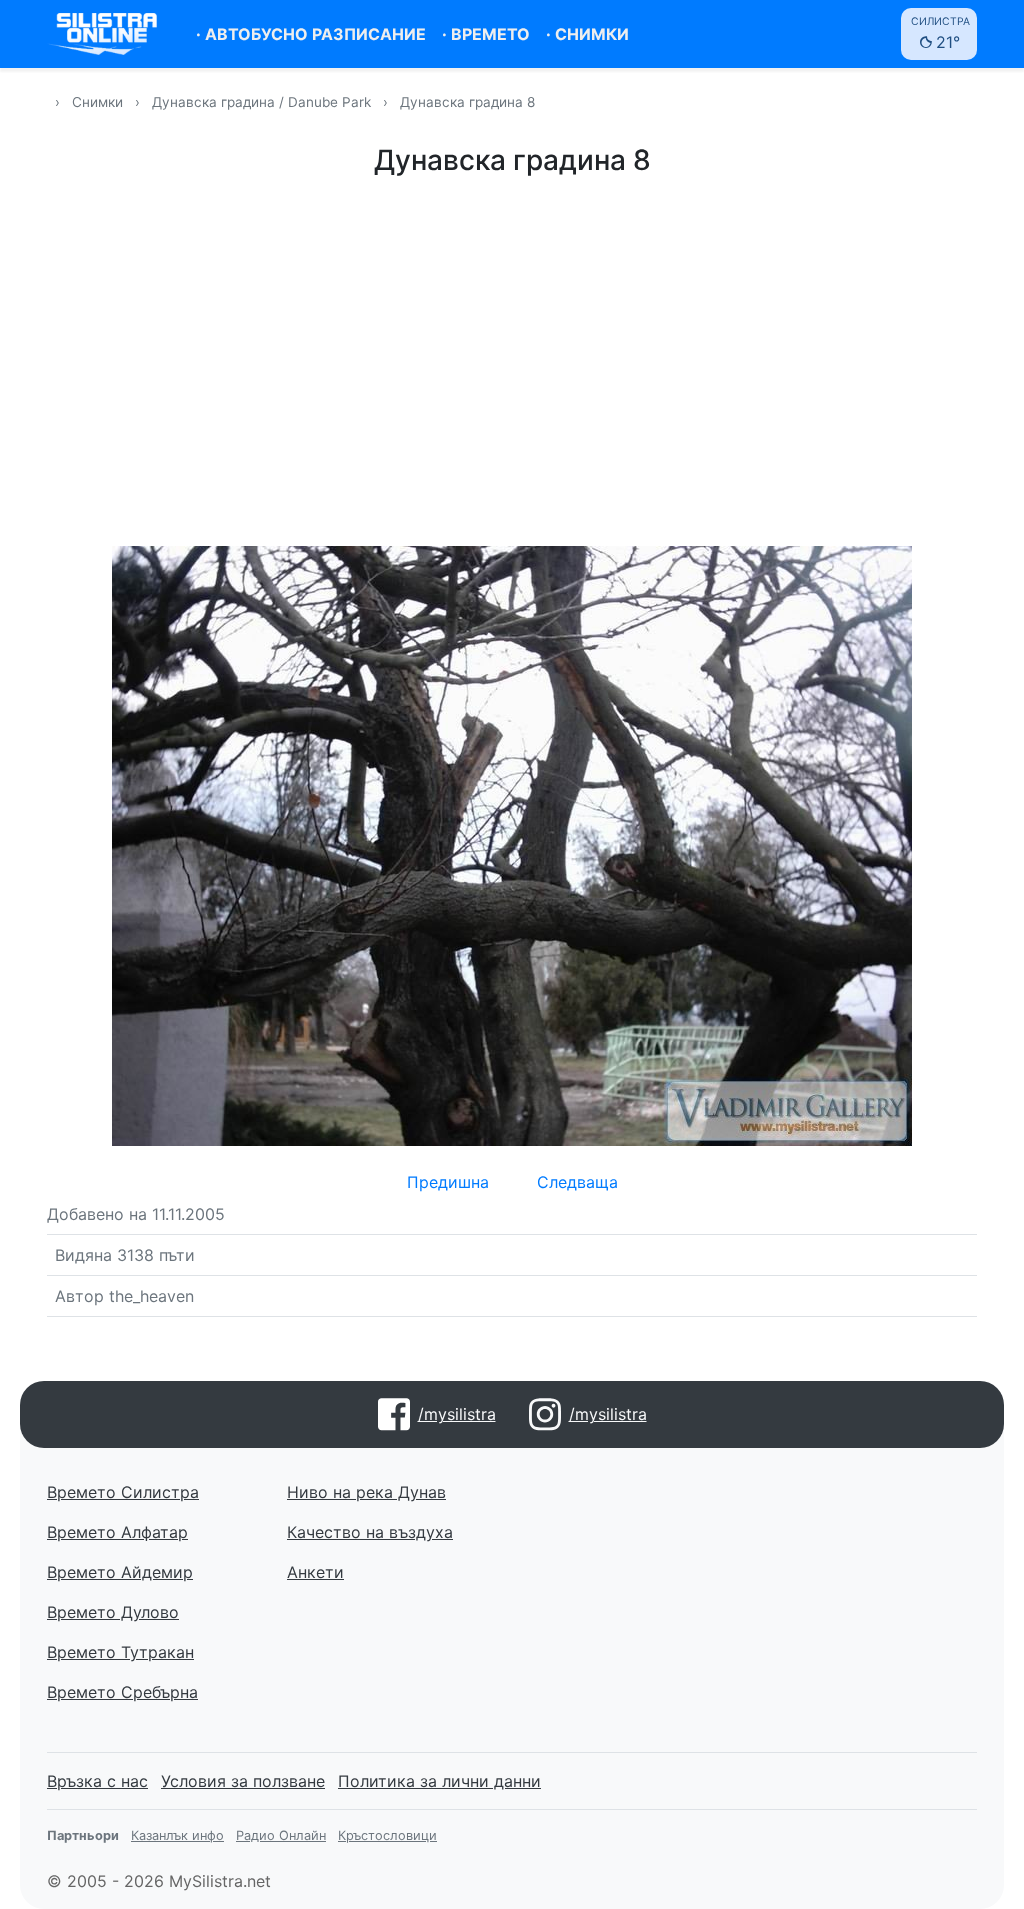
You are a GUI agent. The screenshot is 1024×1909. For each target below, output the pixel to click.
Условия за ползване (243, 1781)
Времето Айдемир (120, 1572)
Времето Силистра (123, 1492)
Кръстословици (387, 1835)
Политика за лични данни (439, 1781)
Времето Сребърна (122, 1692)
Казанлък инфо (177, 1835)
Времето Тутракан (120, 1652)
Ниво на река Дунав (366, 1492)
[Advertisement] (512, 358)
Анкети (315, 1572)
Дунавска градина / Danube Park (263, 102)
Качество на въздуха (370, 1532)
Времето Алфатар (117, 1532)
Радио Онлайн (281, 1835)
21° (940, 33)
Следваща (577, 1182)
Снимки (97, 102)
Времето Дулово (113, 1612)
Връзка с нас (97, 1781)
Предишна (448, 1182)
